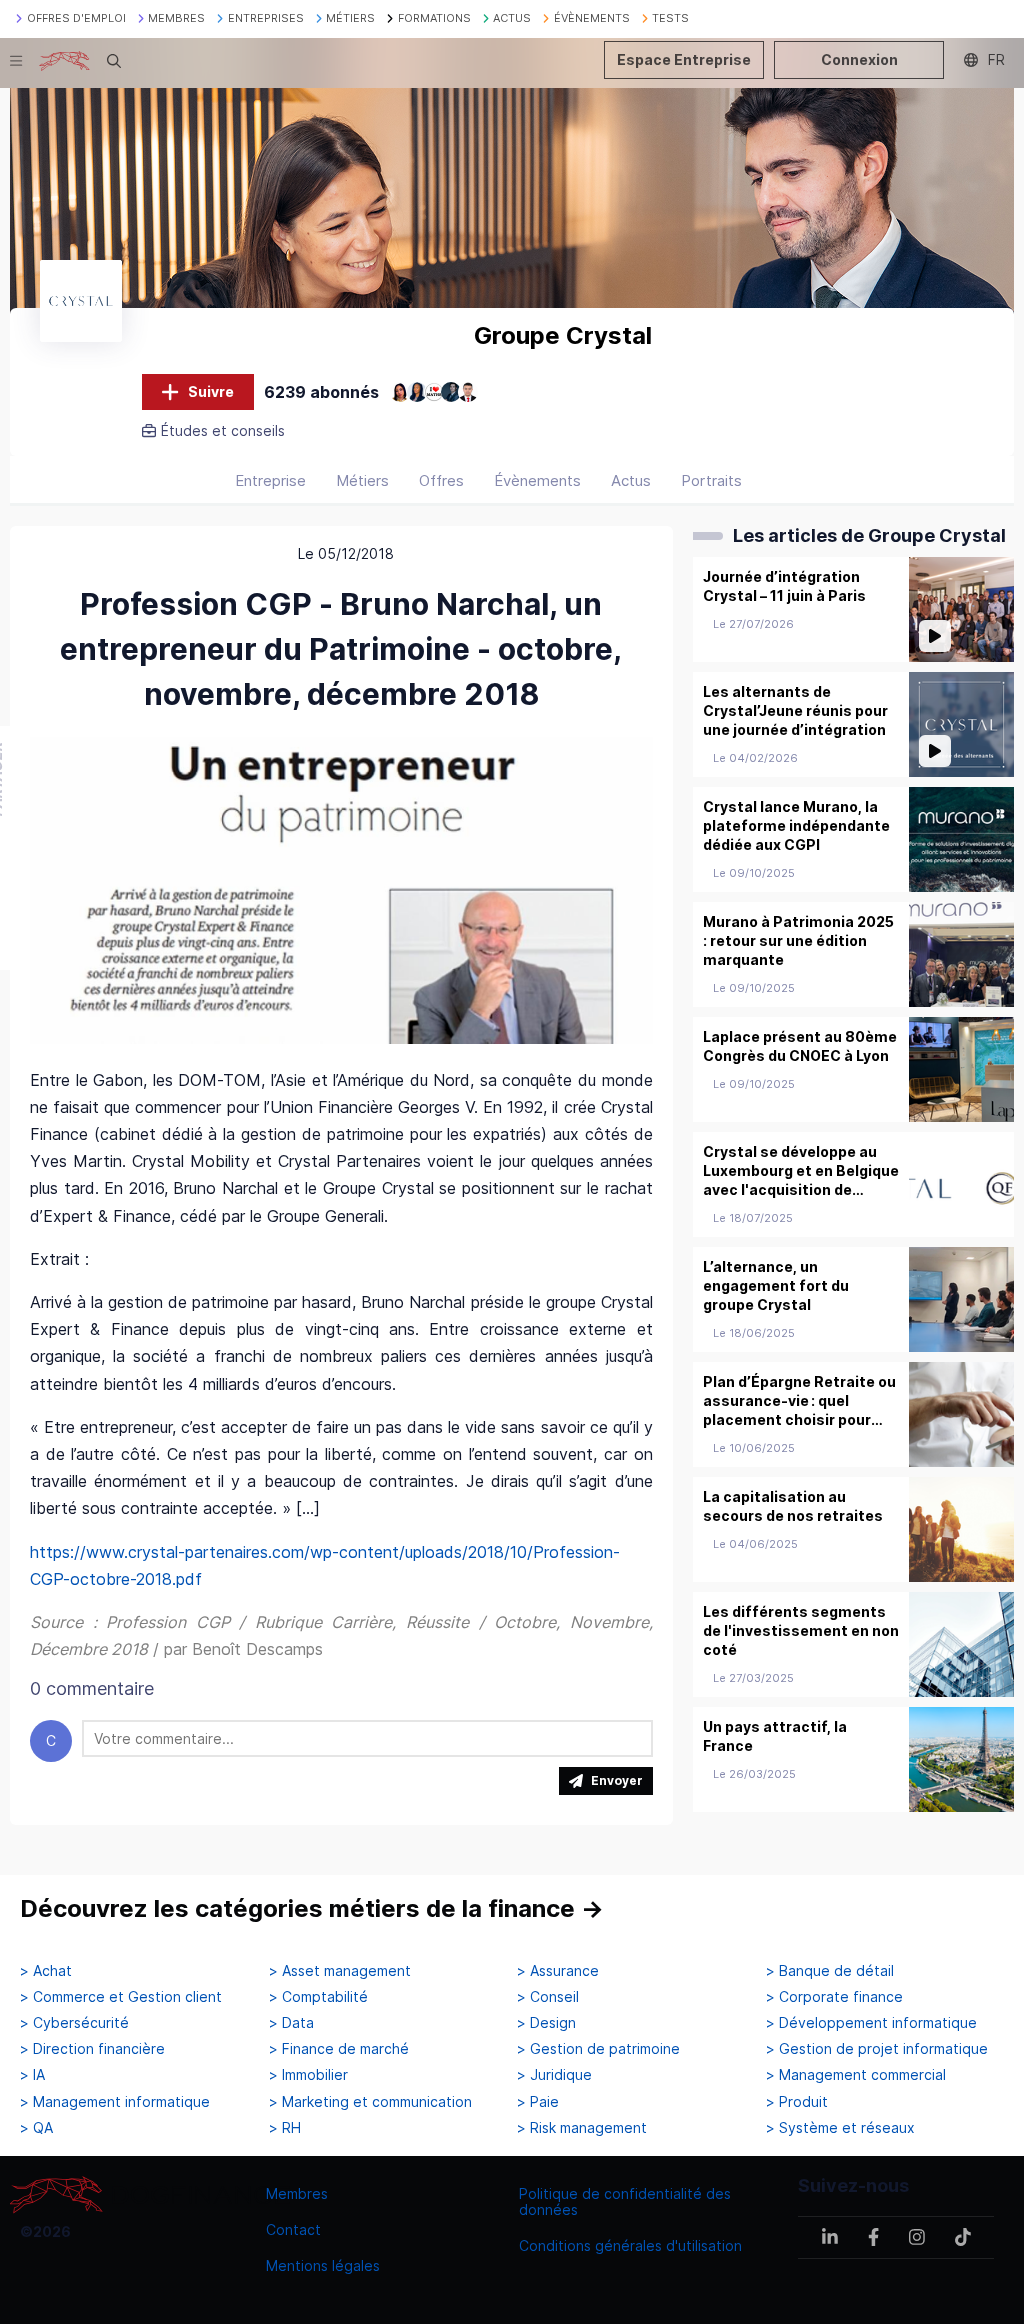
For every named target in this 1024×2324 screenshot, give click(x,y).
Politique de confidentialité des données (625, 2201)
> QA (36, 2128)
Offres (441, 480)
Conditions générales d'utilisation (630, 2245)
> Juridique (554, 2075)
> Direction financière (92, 2049)
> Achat (46, 1971)
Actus (631, 480)
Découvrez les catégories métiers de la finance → (312, 1908)
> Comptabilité (318, 1997)
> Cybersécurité (74, 2023)
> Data (291, 2023)
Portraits (711, 480)
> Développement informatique (871, 2023)
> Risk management (582, 2128)
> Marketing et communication (370, 2102)
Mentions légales (323, 2265)
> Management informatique (115, 2102)
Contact (293, 2229)
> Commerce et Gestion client (121, 1997)
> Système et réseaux (840, 2128)
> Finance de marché (339, 2049)
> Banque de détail (830, 1971)
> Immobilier (308, 2075)
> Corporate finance (834, 1997)
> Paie (538, 2102)
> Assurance (558, 1971)
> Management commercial (856, 2075)
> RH (285, 2128)
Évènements (537, 480)
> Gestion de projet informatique (877, 2049)
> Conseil (548, 1997)
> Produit (797, 2102)
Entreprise (270, 480)
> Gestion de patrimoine (598, 2049)
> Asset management (340, 1971)
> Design (546, 2023)
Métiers (362, 480)
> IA (32, 2075)
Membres (297, 2193)
